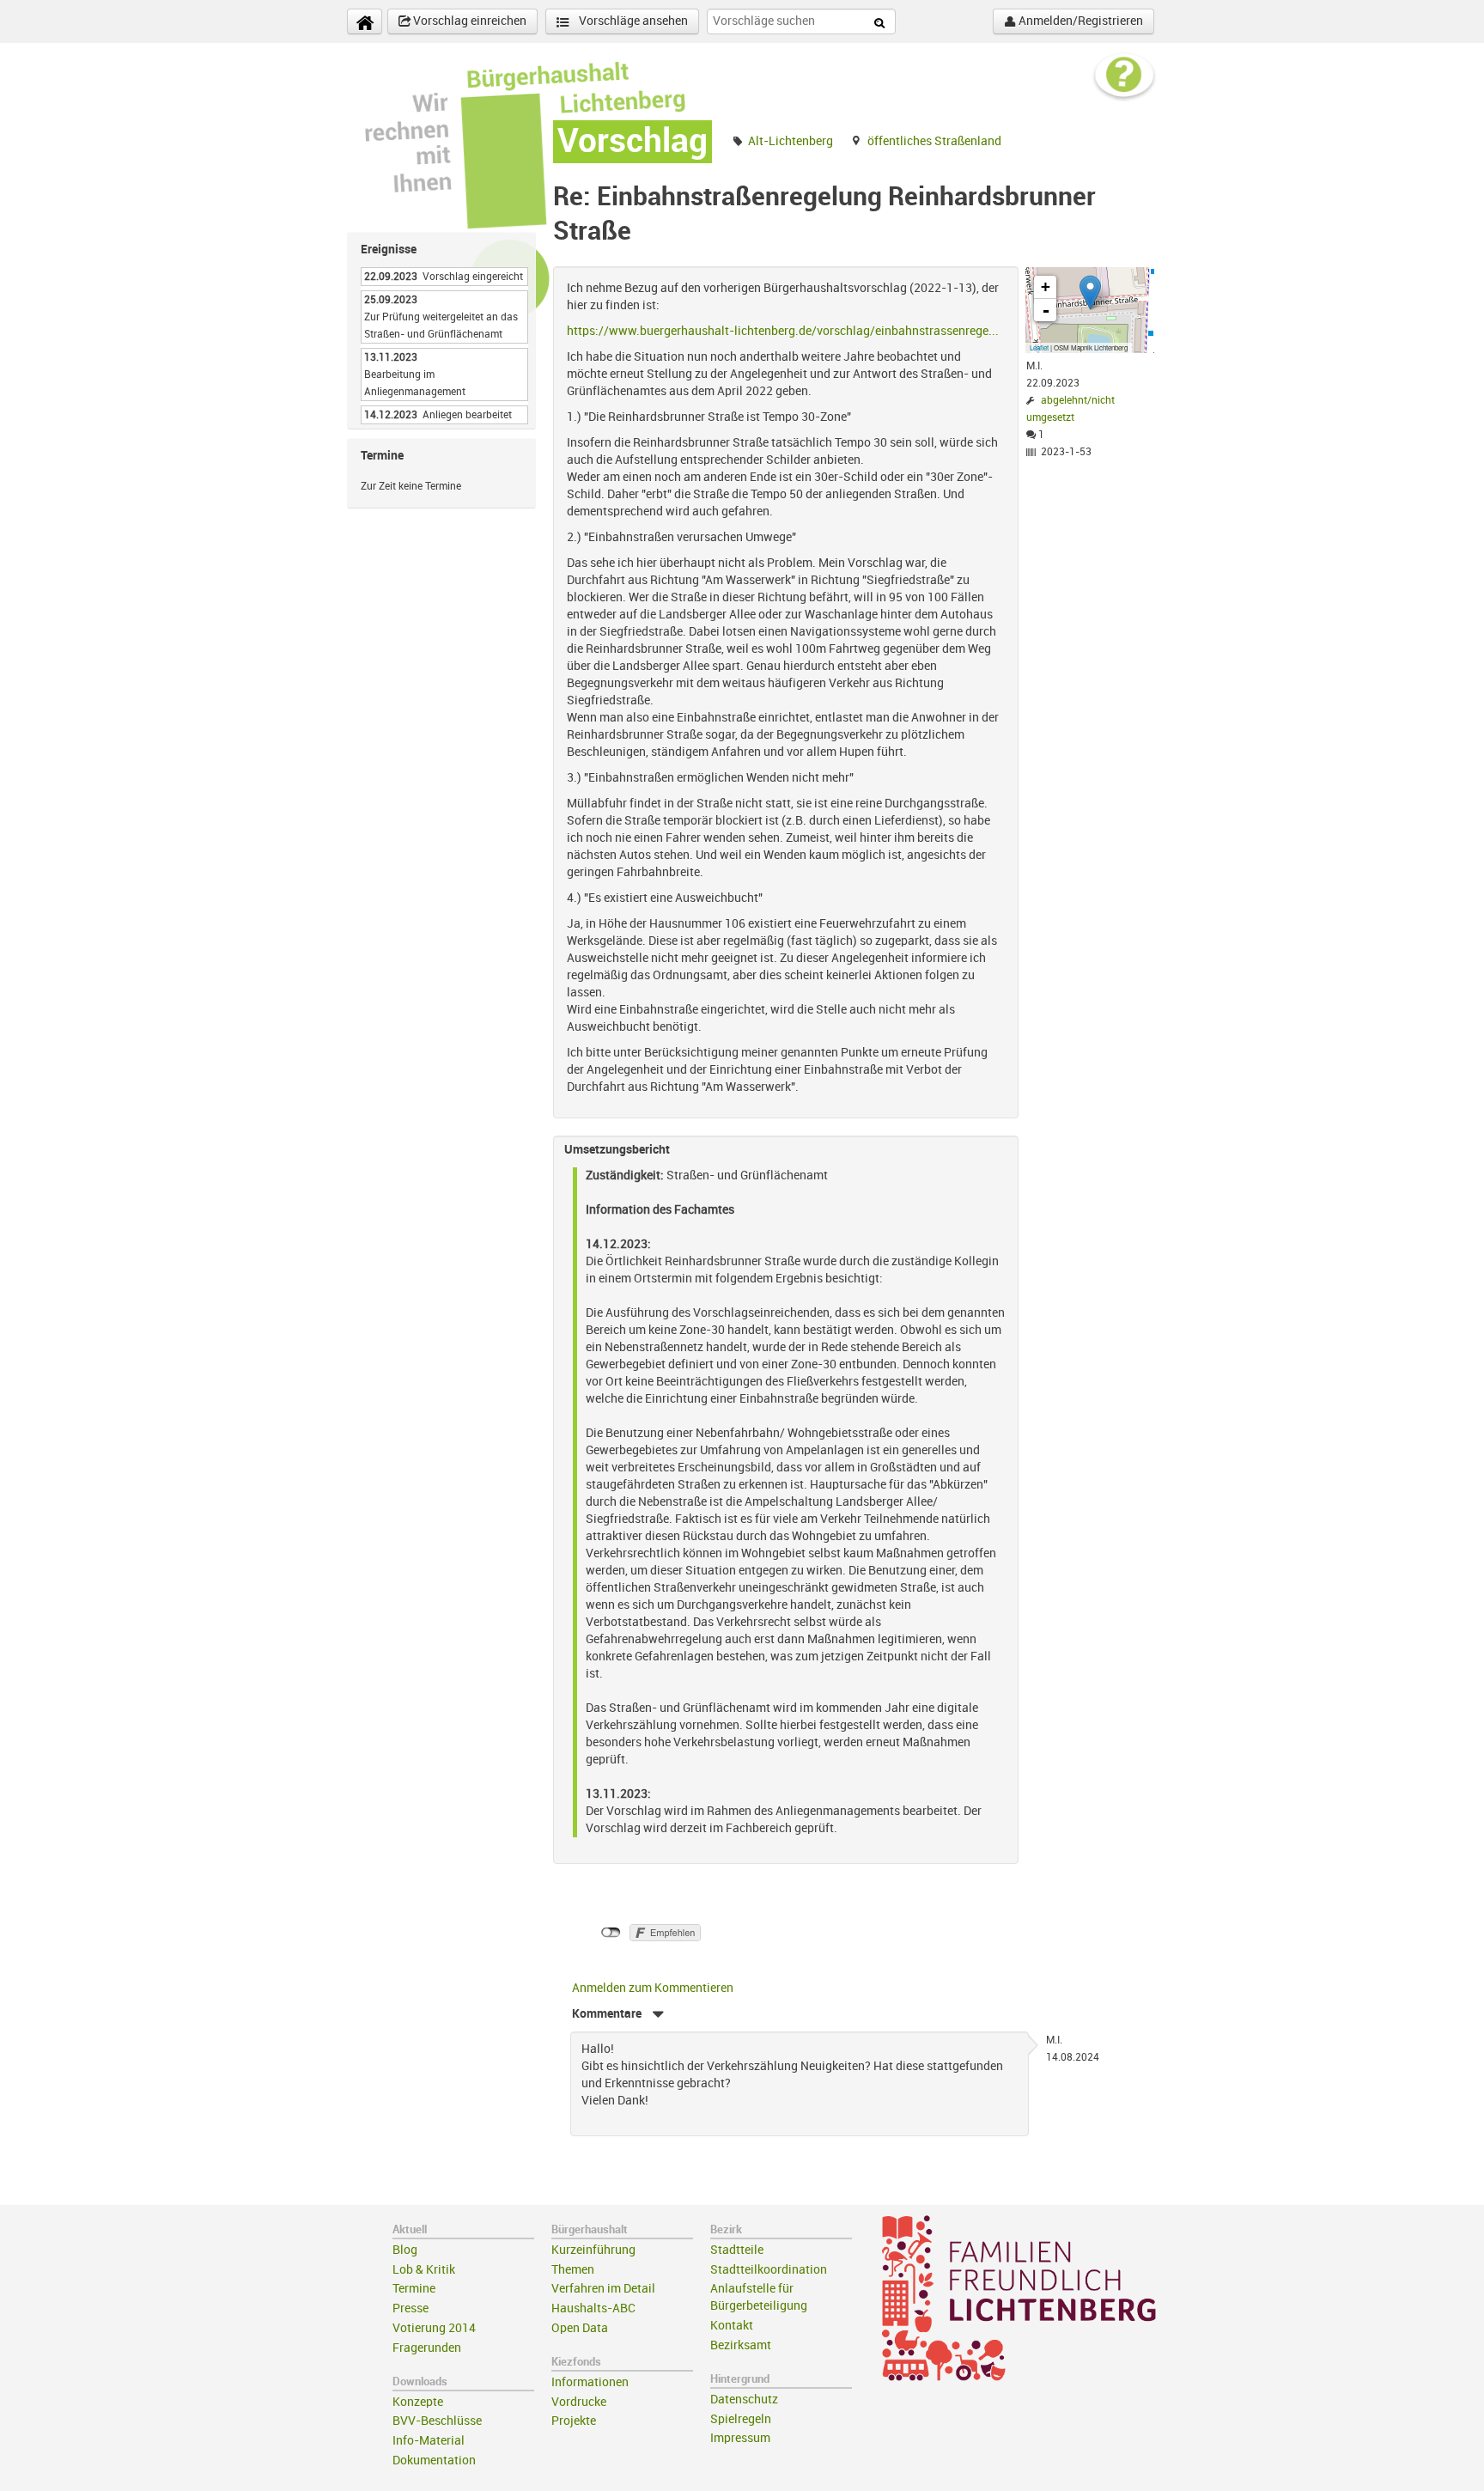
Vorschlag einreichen (468, 21)
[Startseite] (365, 21)
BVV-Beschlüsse (437, 2421)
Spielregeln (741, 2419)
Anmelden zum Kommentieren (653, 1988)
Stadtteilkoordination (769, 2270)
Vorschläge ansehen (632, 21)
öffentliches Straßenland (934, 141)
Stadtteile (737, 2250)
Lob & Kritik (424, 2270)
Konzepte (418, 2402)
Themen (573, 2270)
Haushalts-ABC (593, 2308)
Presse (411, 2308)
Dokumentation (434, 2461)
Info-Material (429, 2441)
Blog (405, 2250)
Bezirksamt (741, 2345)
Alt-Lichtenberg (791, 141)
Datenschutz (744, 2400)
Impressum (740, 2438)
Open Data (580, 2328)
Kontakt (732, 2326)
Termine (414, 2289)
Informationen (590, 2382)
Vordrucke (579, 2402)
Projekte (574, 2421)
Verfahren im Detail (603, 2289)
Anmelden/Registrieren (1080, 21)
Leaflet (1039, 347)
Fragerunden (427, 2348)
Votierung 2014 (434, 2328)
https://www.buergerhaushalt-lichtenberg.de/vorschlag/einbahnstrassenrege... (783, 331)
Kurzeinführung (593, 2250)
